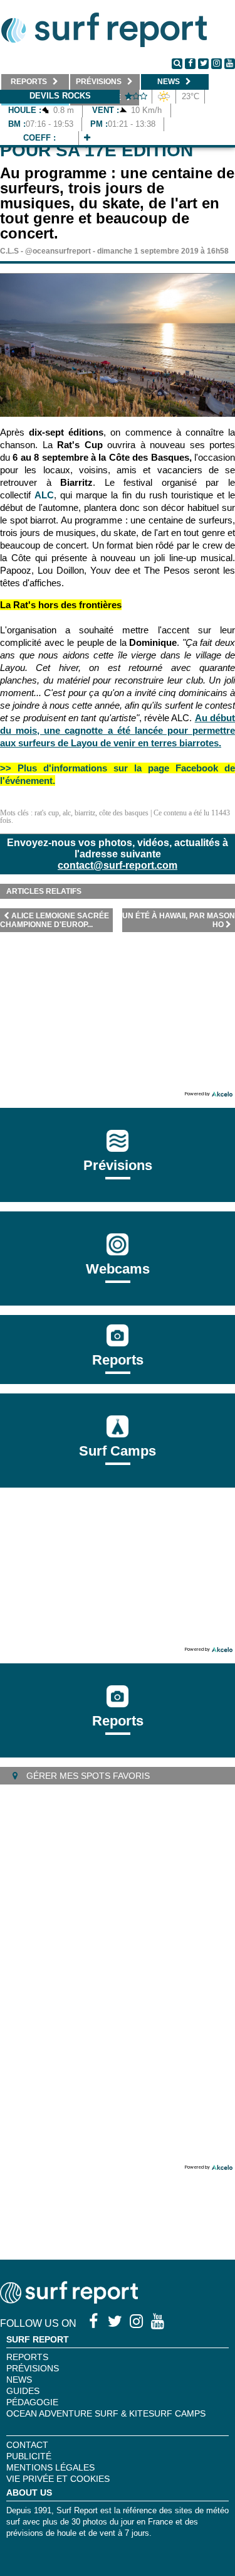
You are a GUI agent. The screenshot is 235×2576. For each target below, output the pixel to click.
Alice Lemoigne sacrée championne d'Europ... (55, 920)
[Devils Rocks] (87, 138)
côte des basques (124, 813)
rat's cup (47, 813)
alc (67, 813)
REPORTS (27, 2357)
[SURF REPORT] (69, 2300)
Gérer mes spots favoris (87, 1776)
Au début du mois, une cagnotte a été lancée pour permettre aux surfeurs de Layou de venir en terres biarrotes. (118, 730)
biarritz (85, 813)
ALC (44, 495)
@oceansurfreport (58, 251)
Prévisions (33, 2368)
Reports (118, 1360)
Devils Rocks (60, 96)
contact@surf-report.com (118, 865)
